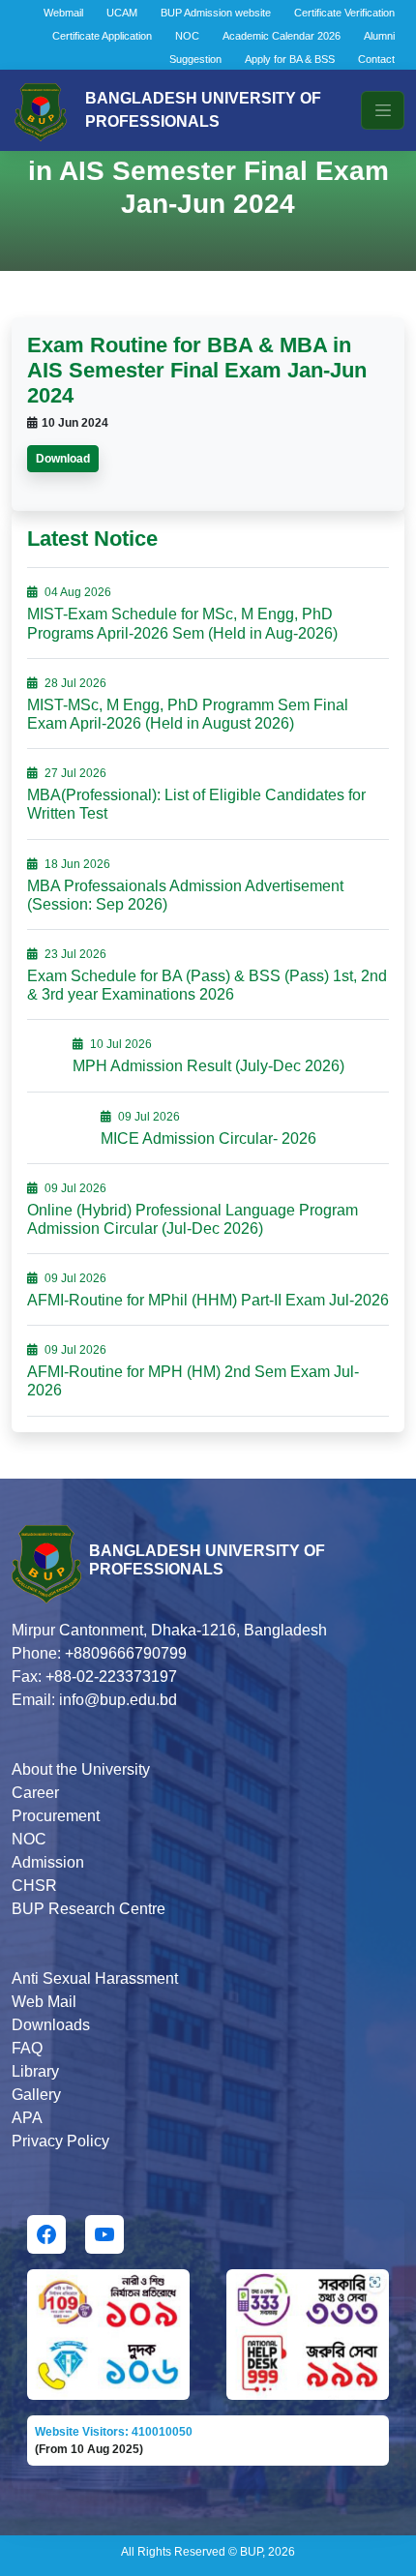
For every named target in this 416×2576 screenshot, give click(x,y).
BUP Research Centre (89, 1909)
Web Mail (44, 2002)
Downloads (51, 2025)
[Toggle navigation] (383, 110)
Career (35, 1793)
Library (35, 2071)
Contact (376, 59)
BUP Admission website (216, 13)
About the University (81, 1769)
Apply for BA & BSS (290, 59)
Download (63, 459)
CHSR (34, 1886)
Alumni (379, 36)
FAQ (27, 2048)
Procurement (56, 1816)
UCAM (122, 13)
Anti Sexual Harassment (95, 1978)
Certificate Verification (344, 13)
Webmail (63, 13)
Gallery (36, 2095)
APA (27, 2118)
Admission (48, 1862)
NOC (187, 36)
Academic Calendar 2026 (282, 36)
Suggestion (195, 59)
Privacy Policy (60, 2141)
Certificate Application (102, 36)
